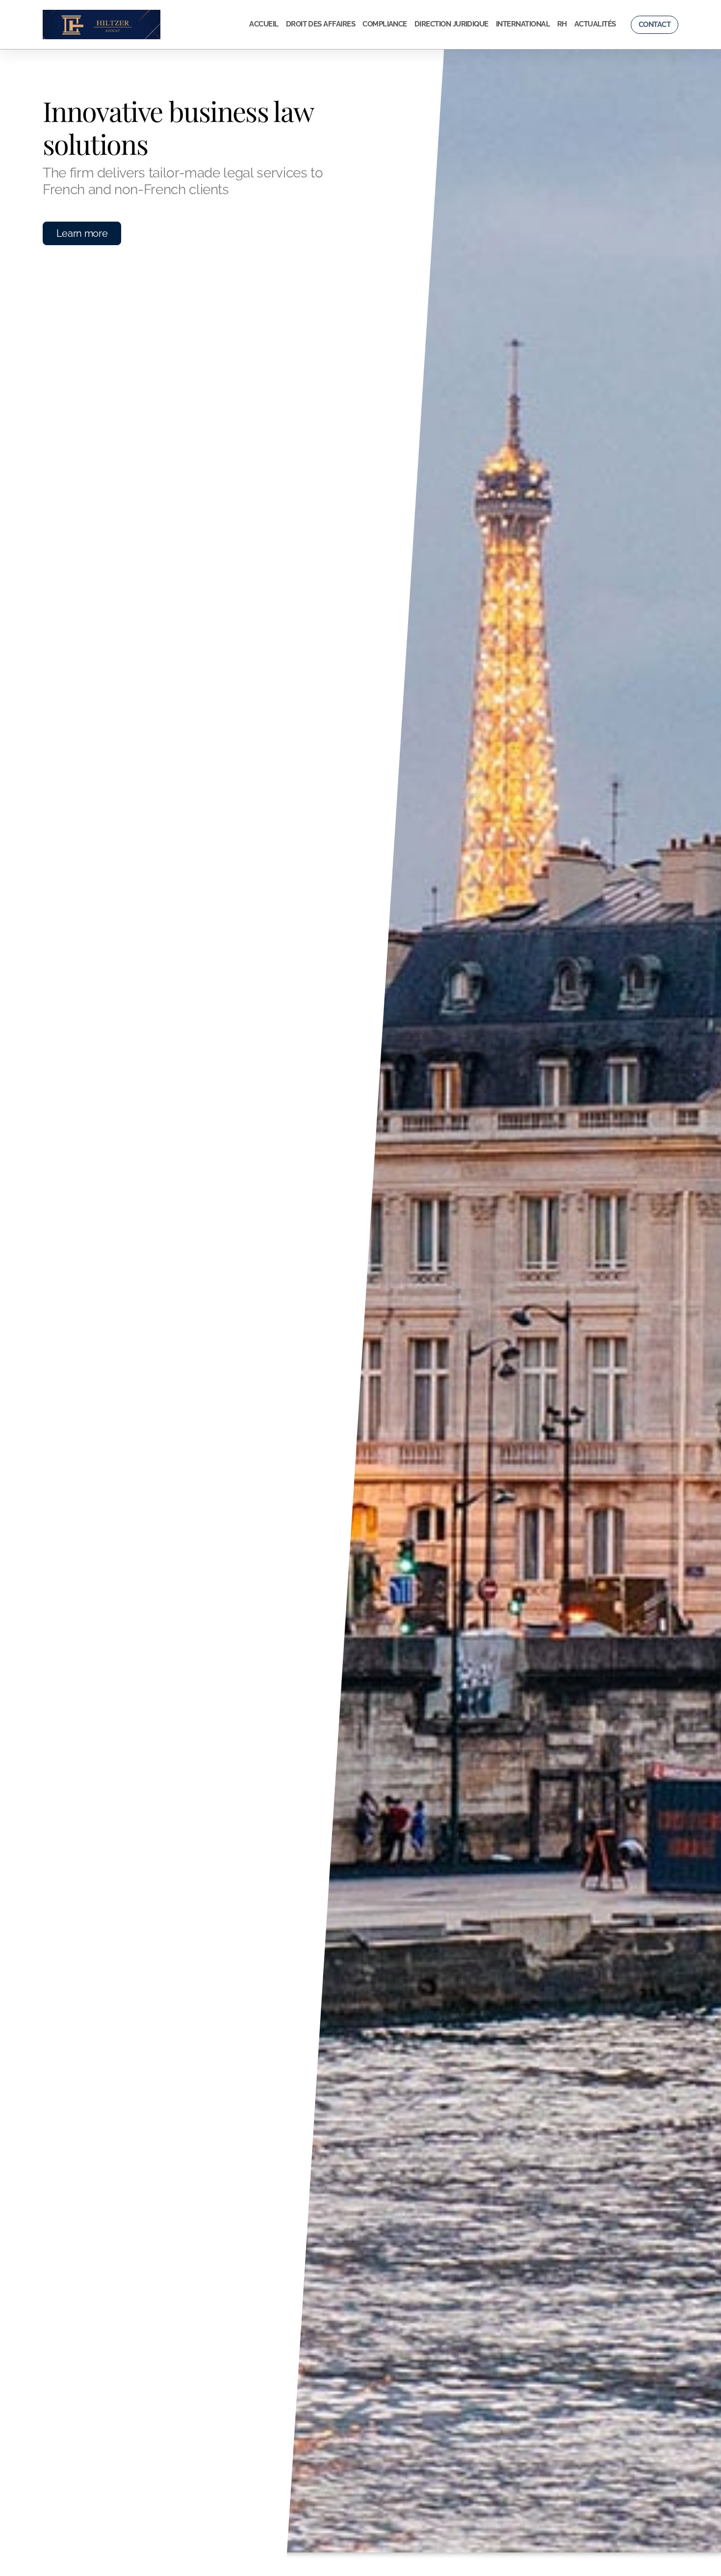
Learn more (82, 233)
